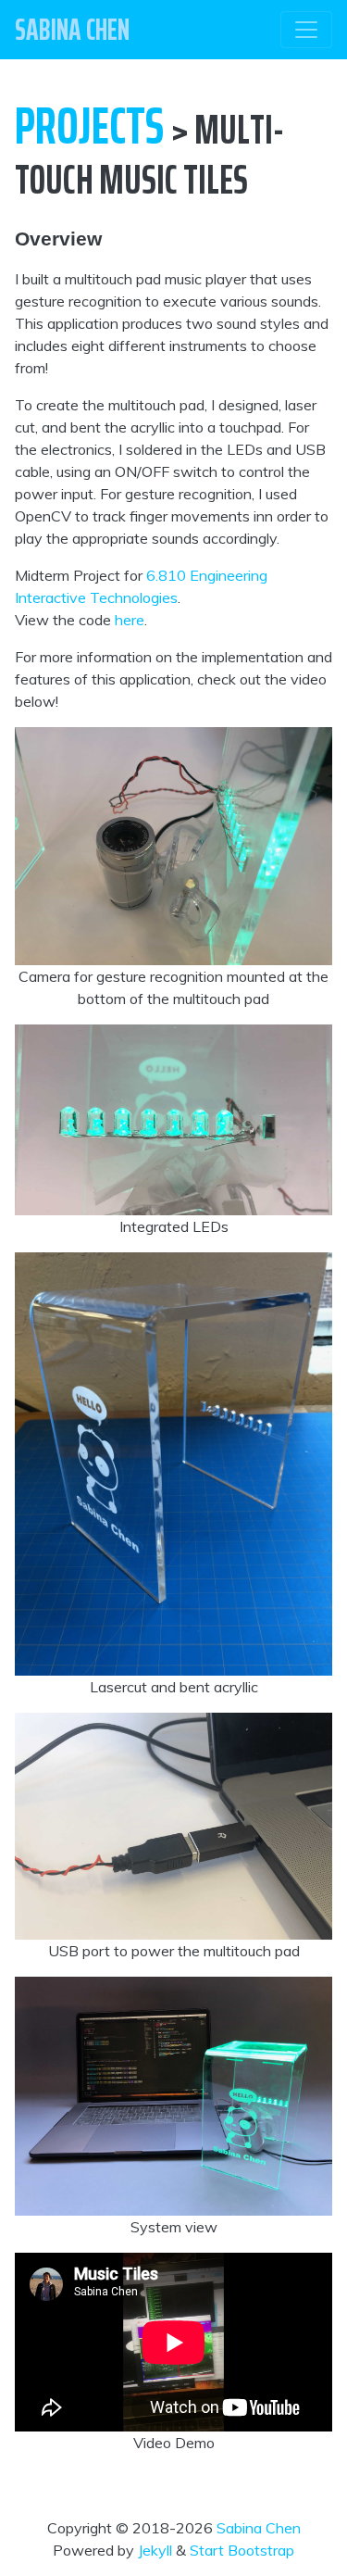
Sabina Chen (259, 2528)
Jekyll (155, 2550)
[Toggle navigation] (306, 30)
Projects (89, 126)
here (130, 620)
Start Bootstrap (242, 2550)
